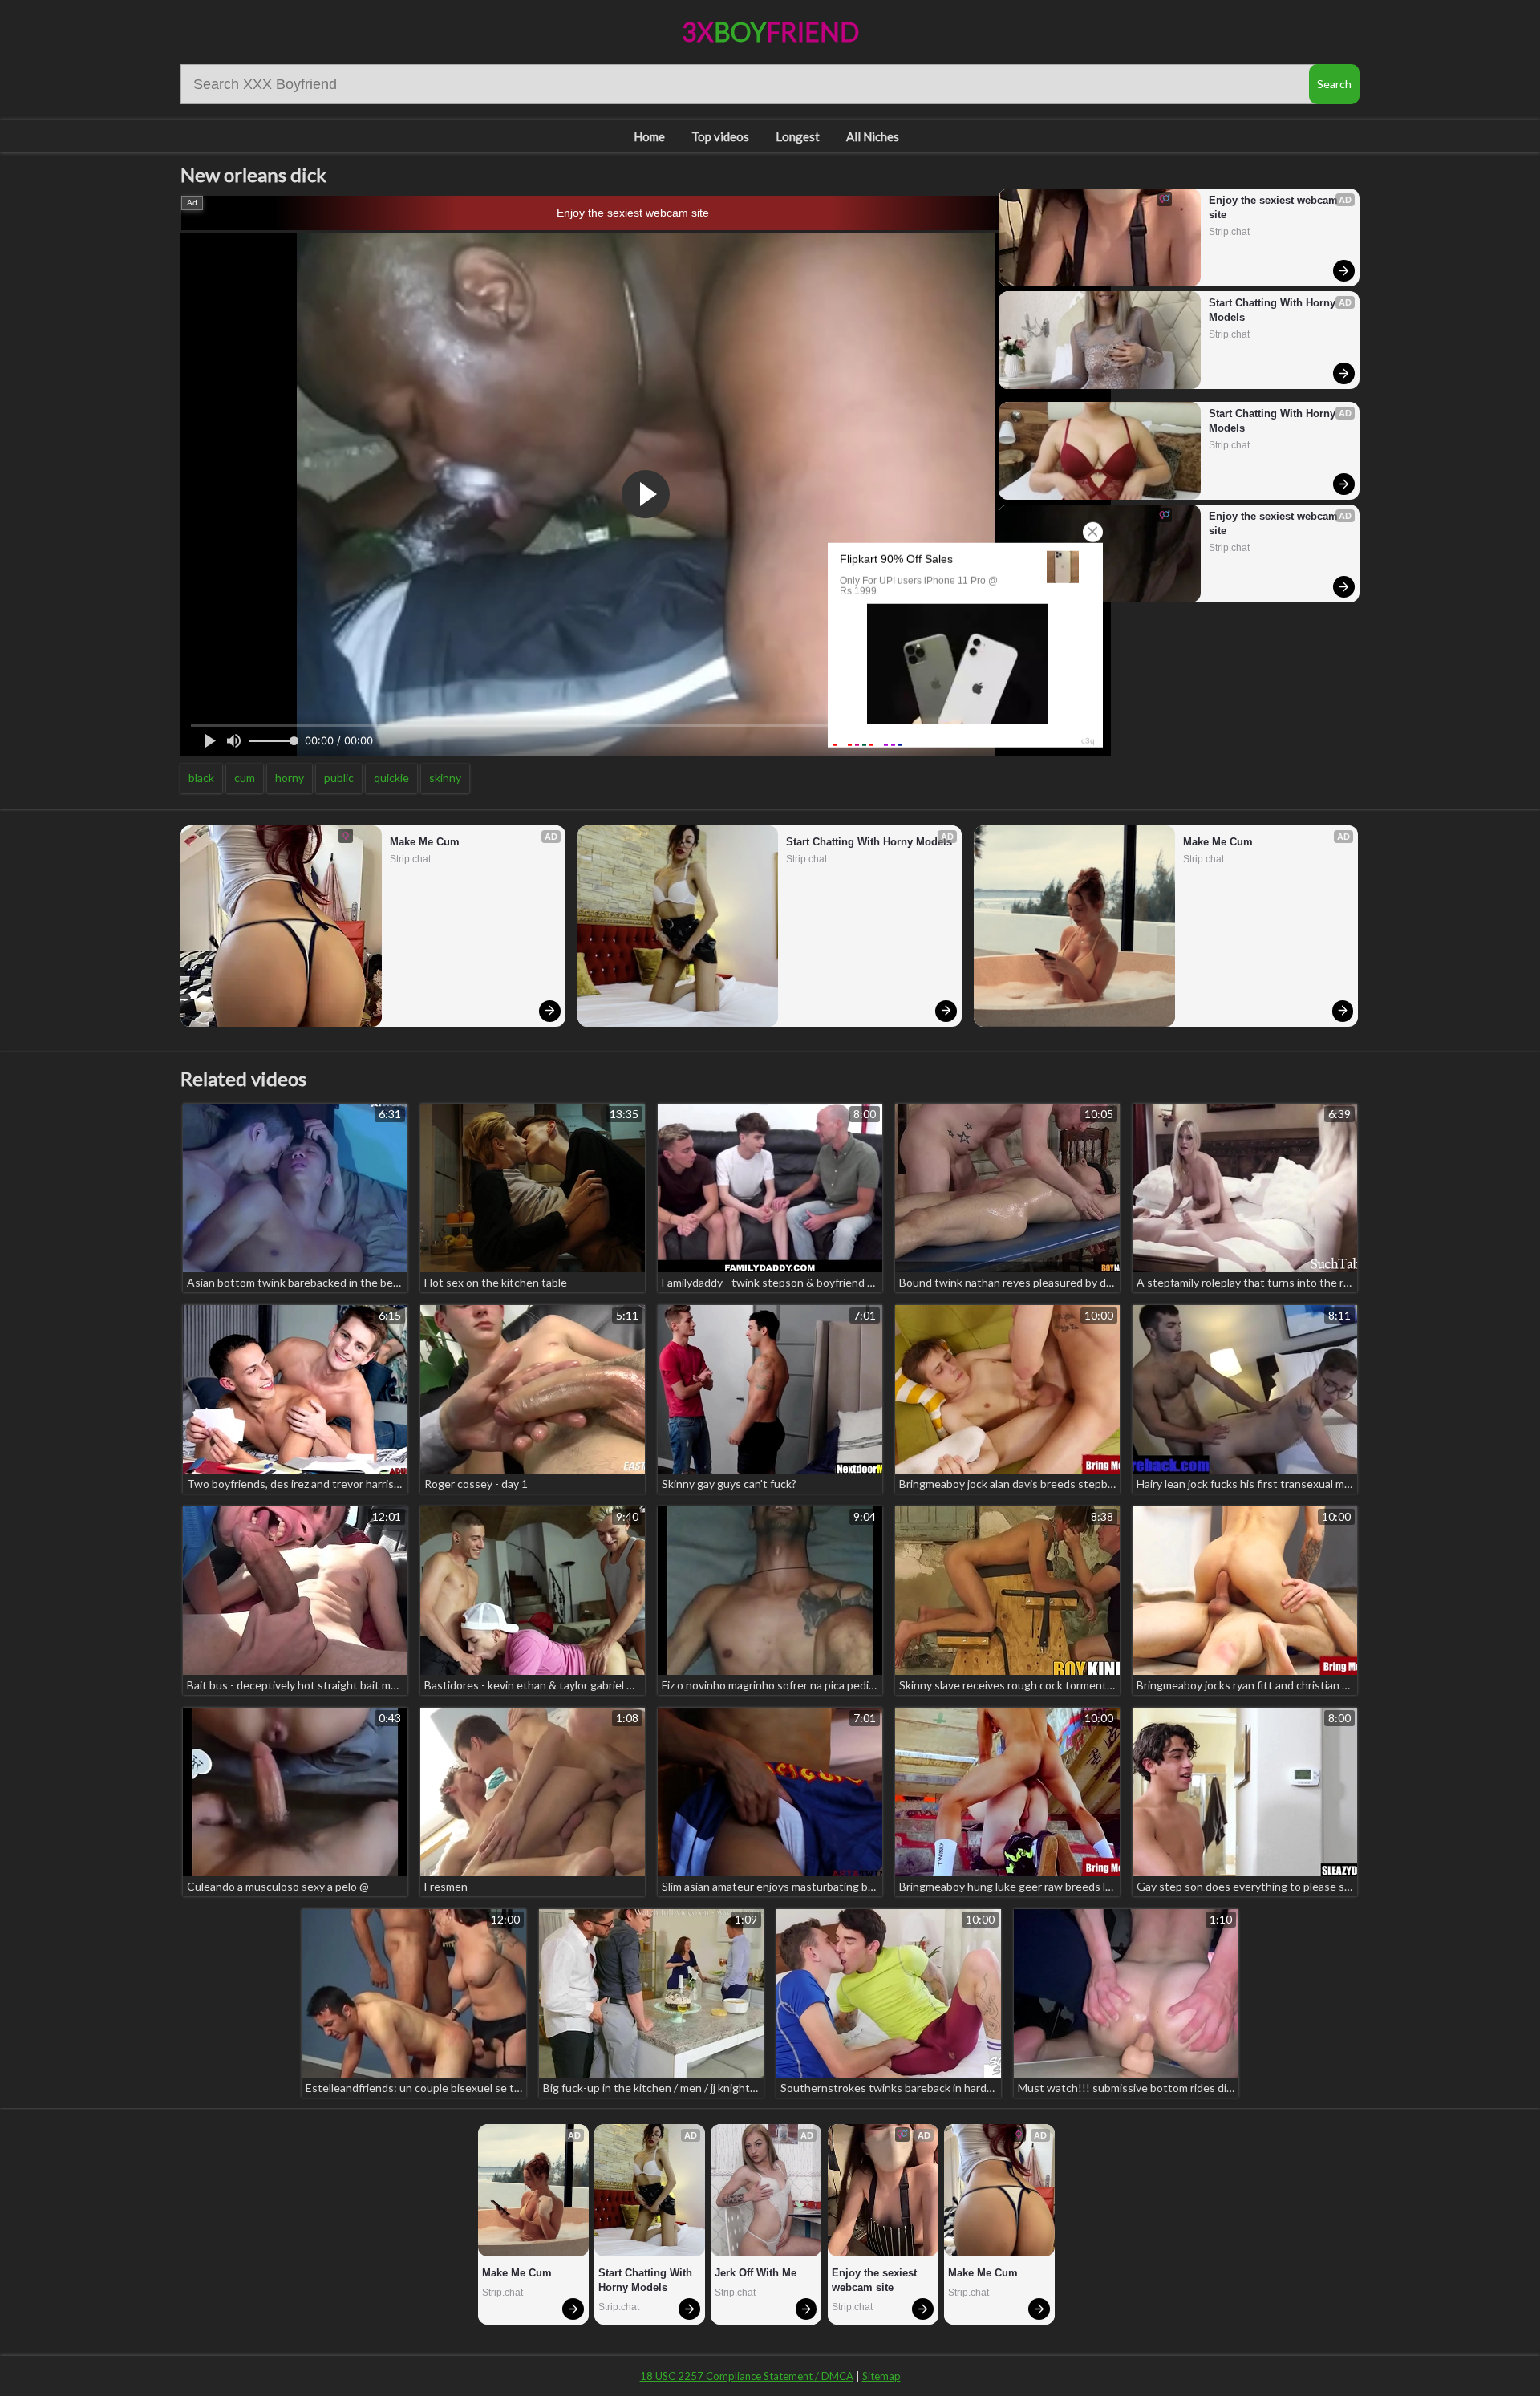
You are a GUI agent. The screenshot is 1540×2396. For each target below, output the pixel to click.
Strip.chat (1229, 232)
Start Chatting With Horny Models (1274, 310)
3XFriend (770, 32)
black (201, 778)
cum (245, 778)
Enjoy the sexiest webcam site (633, 213)
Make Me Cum (425, 842)
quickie (391, 778)
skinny (445, 778)
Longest (798, 136)
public (339, 778)
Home (649, 136)
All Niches (873, 136)
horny (290, 778)
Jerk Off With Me (756, 2273)
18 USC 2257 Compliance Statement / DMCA (747, 2376)
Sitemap (881, 2376)
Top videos (720, 136)
